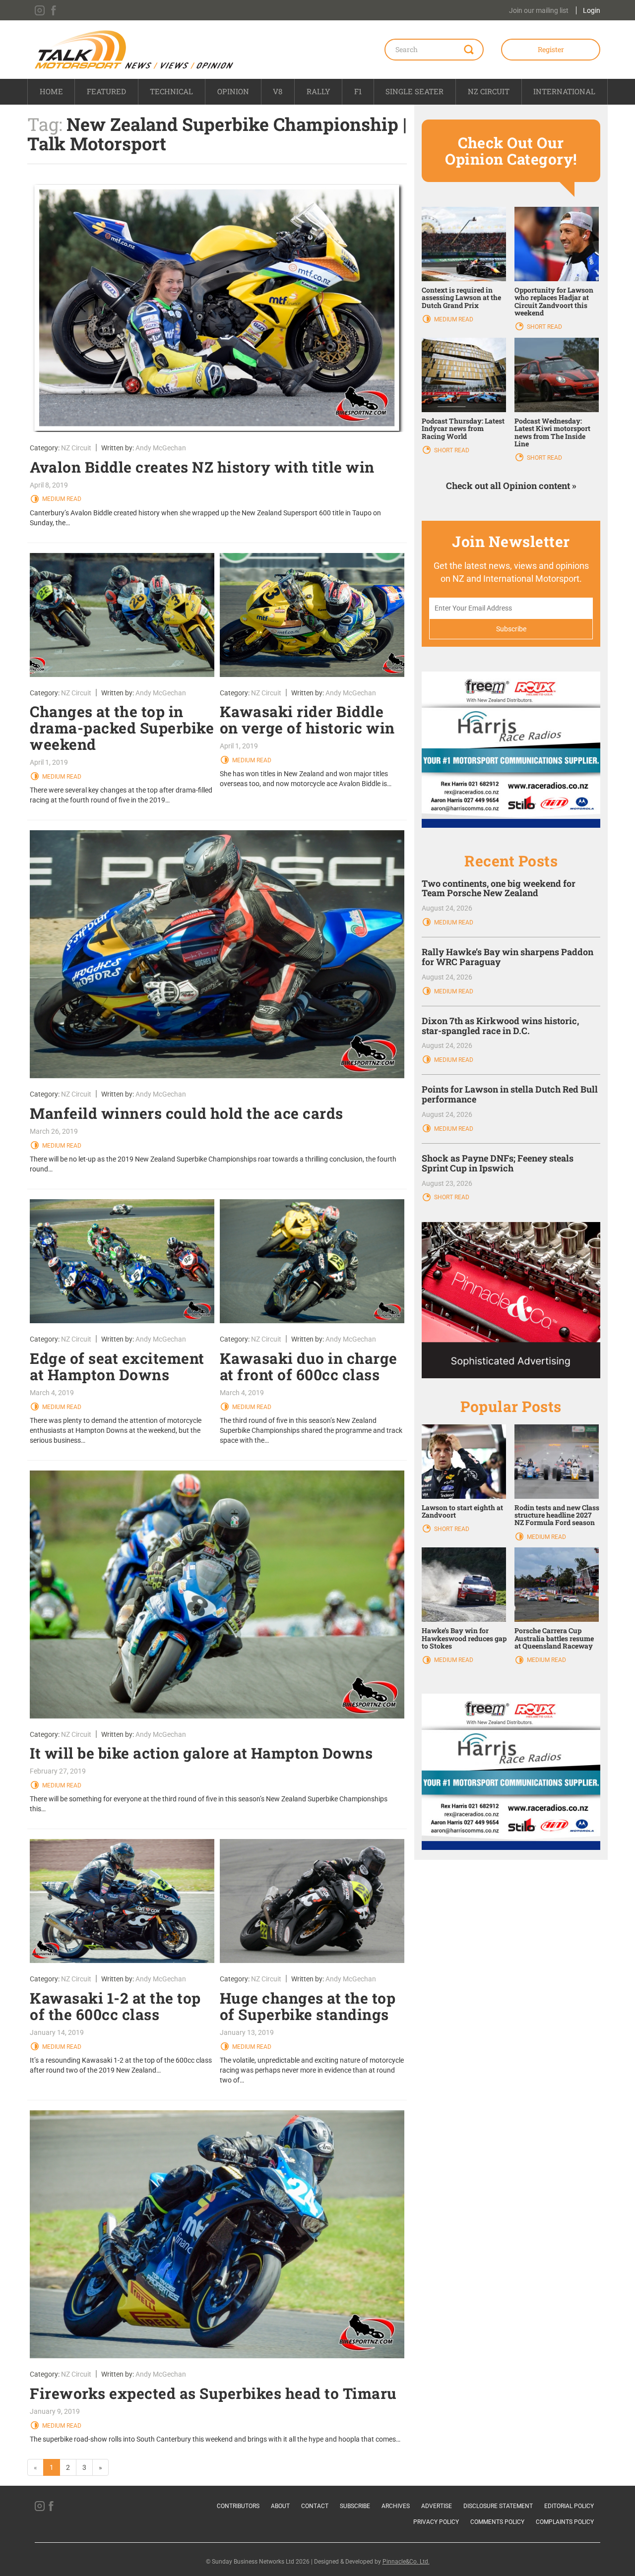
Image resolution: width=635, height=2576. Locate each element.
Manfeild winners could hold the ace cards (187, 1113)
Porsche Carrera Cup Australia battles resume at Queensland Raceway (554, 1638)
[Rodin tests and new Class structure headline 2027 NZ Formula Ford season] (557, 1461)
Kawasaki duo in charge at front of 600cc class (309, 1366)
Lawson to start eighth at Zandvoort (462, 1511)
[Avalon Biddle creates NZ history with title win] (217, 308)
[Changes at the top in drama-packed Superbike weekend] (122, 615)
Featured (106, 91)
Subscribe (355, 2506)
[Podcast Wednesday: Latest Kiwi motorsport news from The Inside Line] (557, 374)
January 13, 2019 (247, 2032)
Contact (315, 2506)
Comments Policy (497, 2522)
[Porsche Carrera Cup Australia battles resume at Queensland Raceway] (557, 1584)
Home (51, 91)
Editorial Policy (569, 2506)
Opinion (233, 91)
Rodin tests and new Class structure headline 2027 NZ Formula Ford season (557, 1515)
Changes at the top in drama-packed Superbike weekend (122, 728)
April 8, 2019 (49, 485)
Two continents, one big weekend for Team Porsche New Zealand (499, 888)
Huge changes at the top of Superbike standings (308, 2006)
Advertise (437, 2506)
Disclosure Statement (498, 2506)
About (280, 2506)
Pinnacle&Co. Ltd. (406, 2562)
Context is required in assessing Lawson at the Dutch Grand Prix (461, 298)
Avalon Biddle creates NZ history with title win (202, 467)
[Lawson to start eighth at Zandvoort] (464, 1461)
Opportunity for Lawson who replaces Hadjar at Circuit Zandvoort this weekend (554, 301)
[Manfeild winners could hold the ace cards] (217, 954)
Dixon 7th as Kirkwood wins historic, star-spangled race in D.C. (500, 1026)
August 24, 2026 (447, 908)
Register (551, 49)
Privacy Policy (436, 2522)
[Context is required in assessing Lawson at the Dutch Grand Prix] (464, 243)
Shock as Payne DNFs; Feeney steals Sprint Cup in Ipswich (498, 1163)
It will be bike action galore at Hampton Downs (201, 1753)
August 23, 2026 (447, 1183)
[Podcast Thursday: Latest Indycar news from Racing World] (464, 374)
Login (592, 10)
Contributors (238, 2506)
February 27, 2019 (58, 1771)
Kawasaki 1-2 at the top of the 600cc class (115, 2006)
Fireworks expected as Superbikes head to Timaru (213, 2393)
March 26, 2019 (54, 1131)
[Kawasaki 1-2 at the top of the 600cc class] (122, 1901)
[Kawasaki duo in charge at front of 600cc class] (312, 1261)
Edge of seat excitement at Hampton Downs (117, 1366)
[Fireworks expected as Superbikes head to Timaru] (217, 2234)
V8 (278, 91)
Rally (318, 91)
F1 (358, 91)
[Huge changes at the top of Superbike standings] (312, 1901)
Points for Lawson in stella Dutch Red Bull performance (510, 1094)
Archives (396, 2506)
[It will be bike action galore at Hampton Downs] (217, 1595)
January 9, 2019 (55, 2411)
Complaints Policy (565, 2522)
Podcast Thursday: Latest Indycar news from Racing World (463, 429)
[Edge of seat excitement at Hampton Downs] (122, 1261)
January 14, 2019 (57, 2032)
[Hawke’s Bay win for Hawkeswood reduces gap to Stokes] (464, 1584)
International (564, 91)
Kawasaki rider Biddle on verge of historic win (307, 720)
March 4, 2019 (52, 1393)
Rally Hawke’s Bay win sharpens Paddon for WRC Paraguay (508, 957)
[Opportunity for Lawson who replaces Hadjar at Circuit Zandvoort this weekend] (557, 243)
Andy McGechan (161, 448)
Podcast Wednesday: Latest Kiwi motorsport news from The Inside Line (552, 432)
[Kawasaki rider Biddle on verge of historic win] (312, 615)
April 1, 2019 (49, 762)
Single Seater (414, 91)
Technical (171, 91)
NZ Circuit (489, 91)
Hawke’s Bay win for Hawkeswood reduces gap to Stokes (464, 1638)
